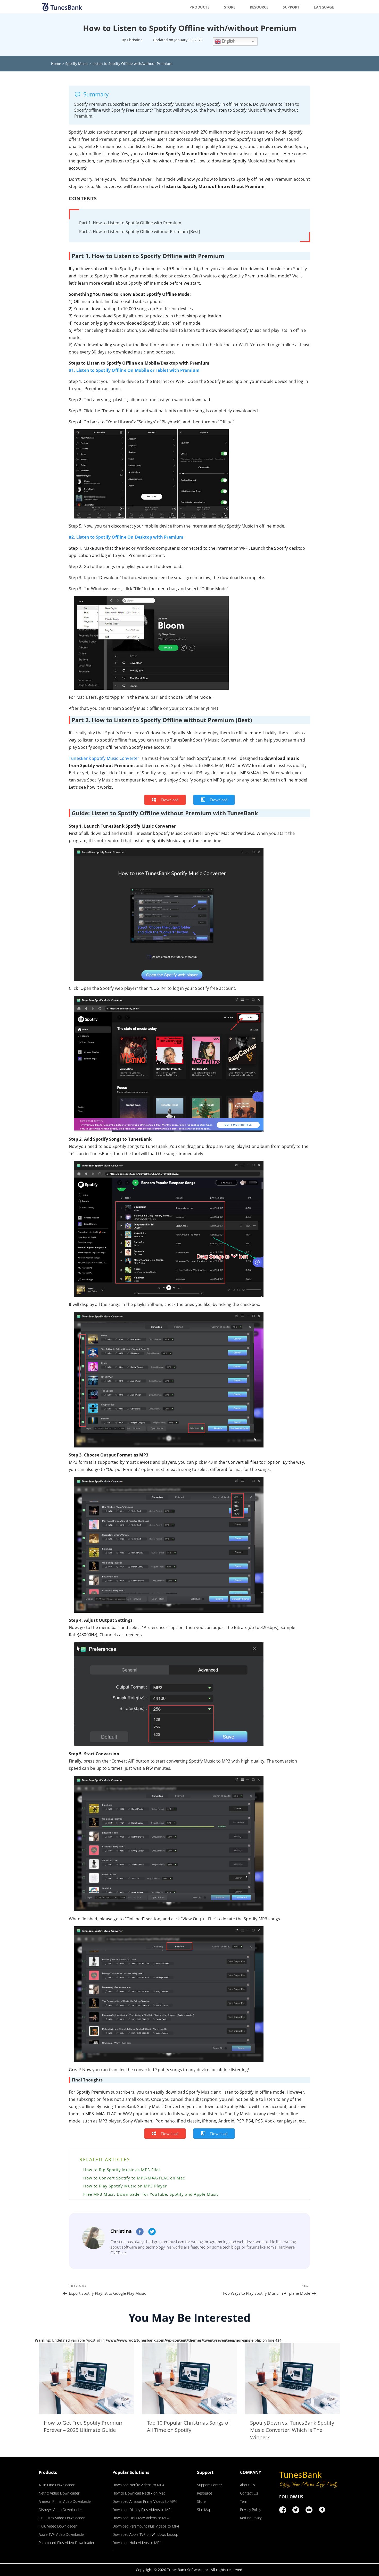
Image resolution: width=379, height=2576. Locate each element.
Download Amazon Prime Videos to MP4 (145, 2501)
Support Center (209, 2485)
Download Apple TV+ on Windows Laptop (145, 2534)
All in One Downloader (57, 2485)
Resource (259, 7)
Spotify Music (77, 64)
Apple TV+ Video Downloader (62, 2534)
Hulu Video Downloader (58, 2526)
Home (56, 64)
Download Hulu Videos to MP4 (137, 2543)
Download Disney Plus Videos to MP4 (142, 2510)
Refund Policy (251, 2518)
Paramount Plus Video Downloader (67, 2543)
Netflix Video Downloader (59, 2493)
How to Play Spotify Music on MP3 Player (125, 2186)
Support (291, 7)
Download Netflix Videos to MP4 (138, 2485)
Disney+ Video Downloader (60, 2510)
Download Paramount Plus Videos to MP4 (146, 2526)
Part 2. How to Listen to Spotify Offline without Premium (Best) (140, 232)
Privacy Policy (250, 2510)
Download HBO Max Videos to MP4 (141, 2518)
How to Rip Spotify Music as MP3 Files (122, 2170)
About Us (248, 2485)
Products (200, 7)
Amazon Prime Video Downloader (65, 2501)
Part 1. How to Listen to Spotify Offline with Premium (130, 223)
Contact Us (249, 2493)
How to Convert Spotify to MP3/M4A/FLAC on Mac (134, 2178)
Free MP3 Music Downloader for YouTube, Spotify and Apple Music (151, 2194)
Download (170, 800)
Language (324, 7)
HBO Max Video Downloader (62, 2518)
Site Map (204, 2510)
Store (230, 7)
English (228, 41)
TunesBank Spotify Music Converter (104, 758)
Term (244, 2501)
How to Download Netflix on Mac (139, 2493)
